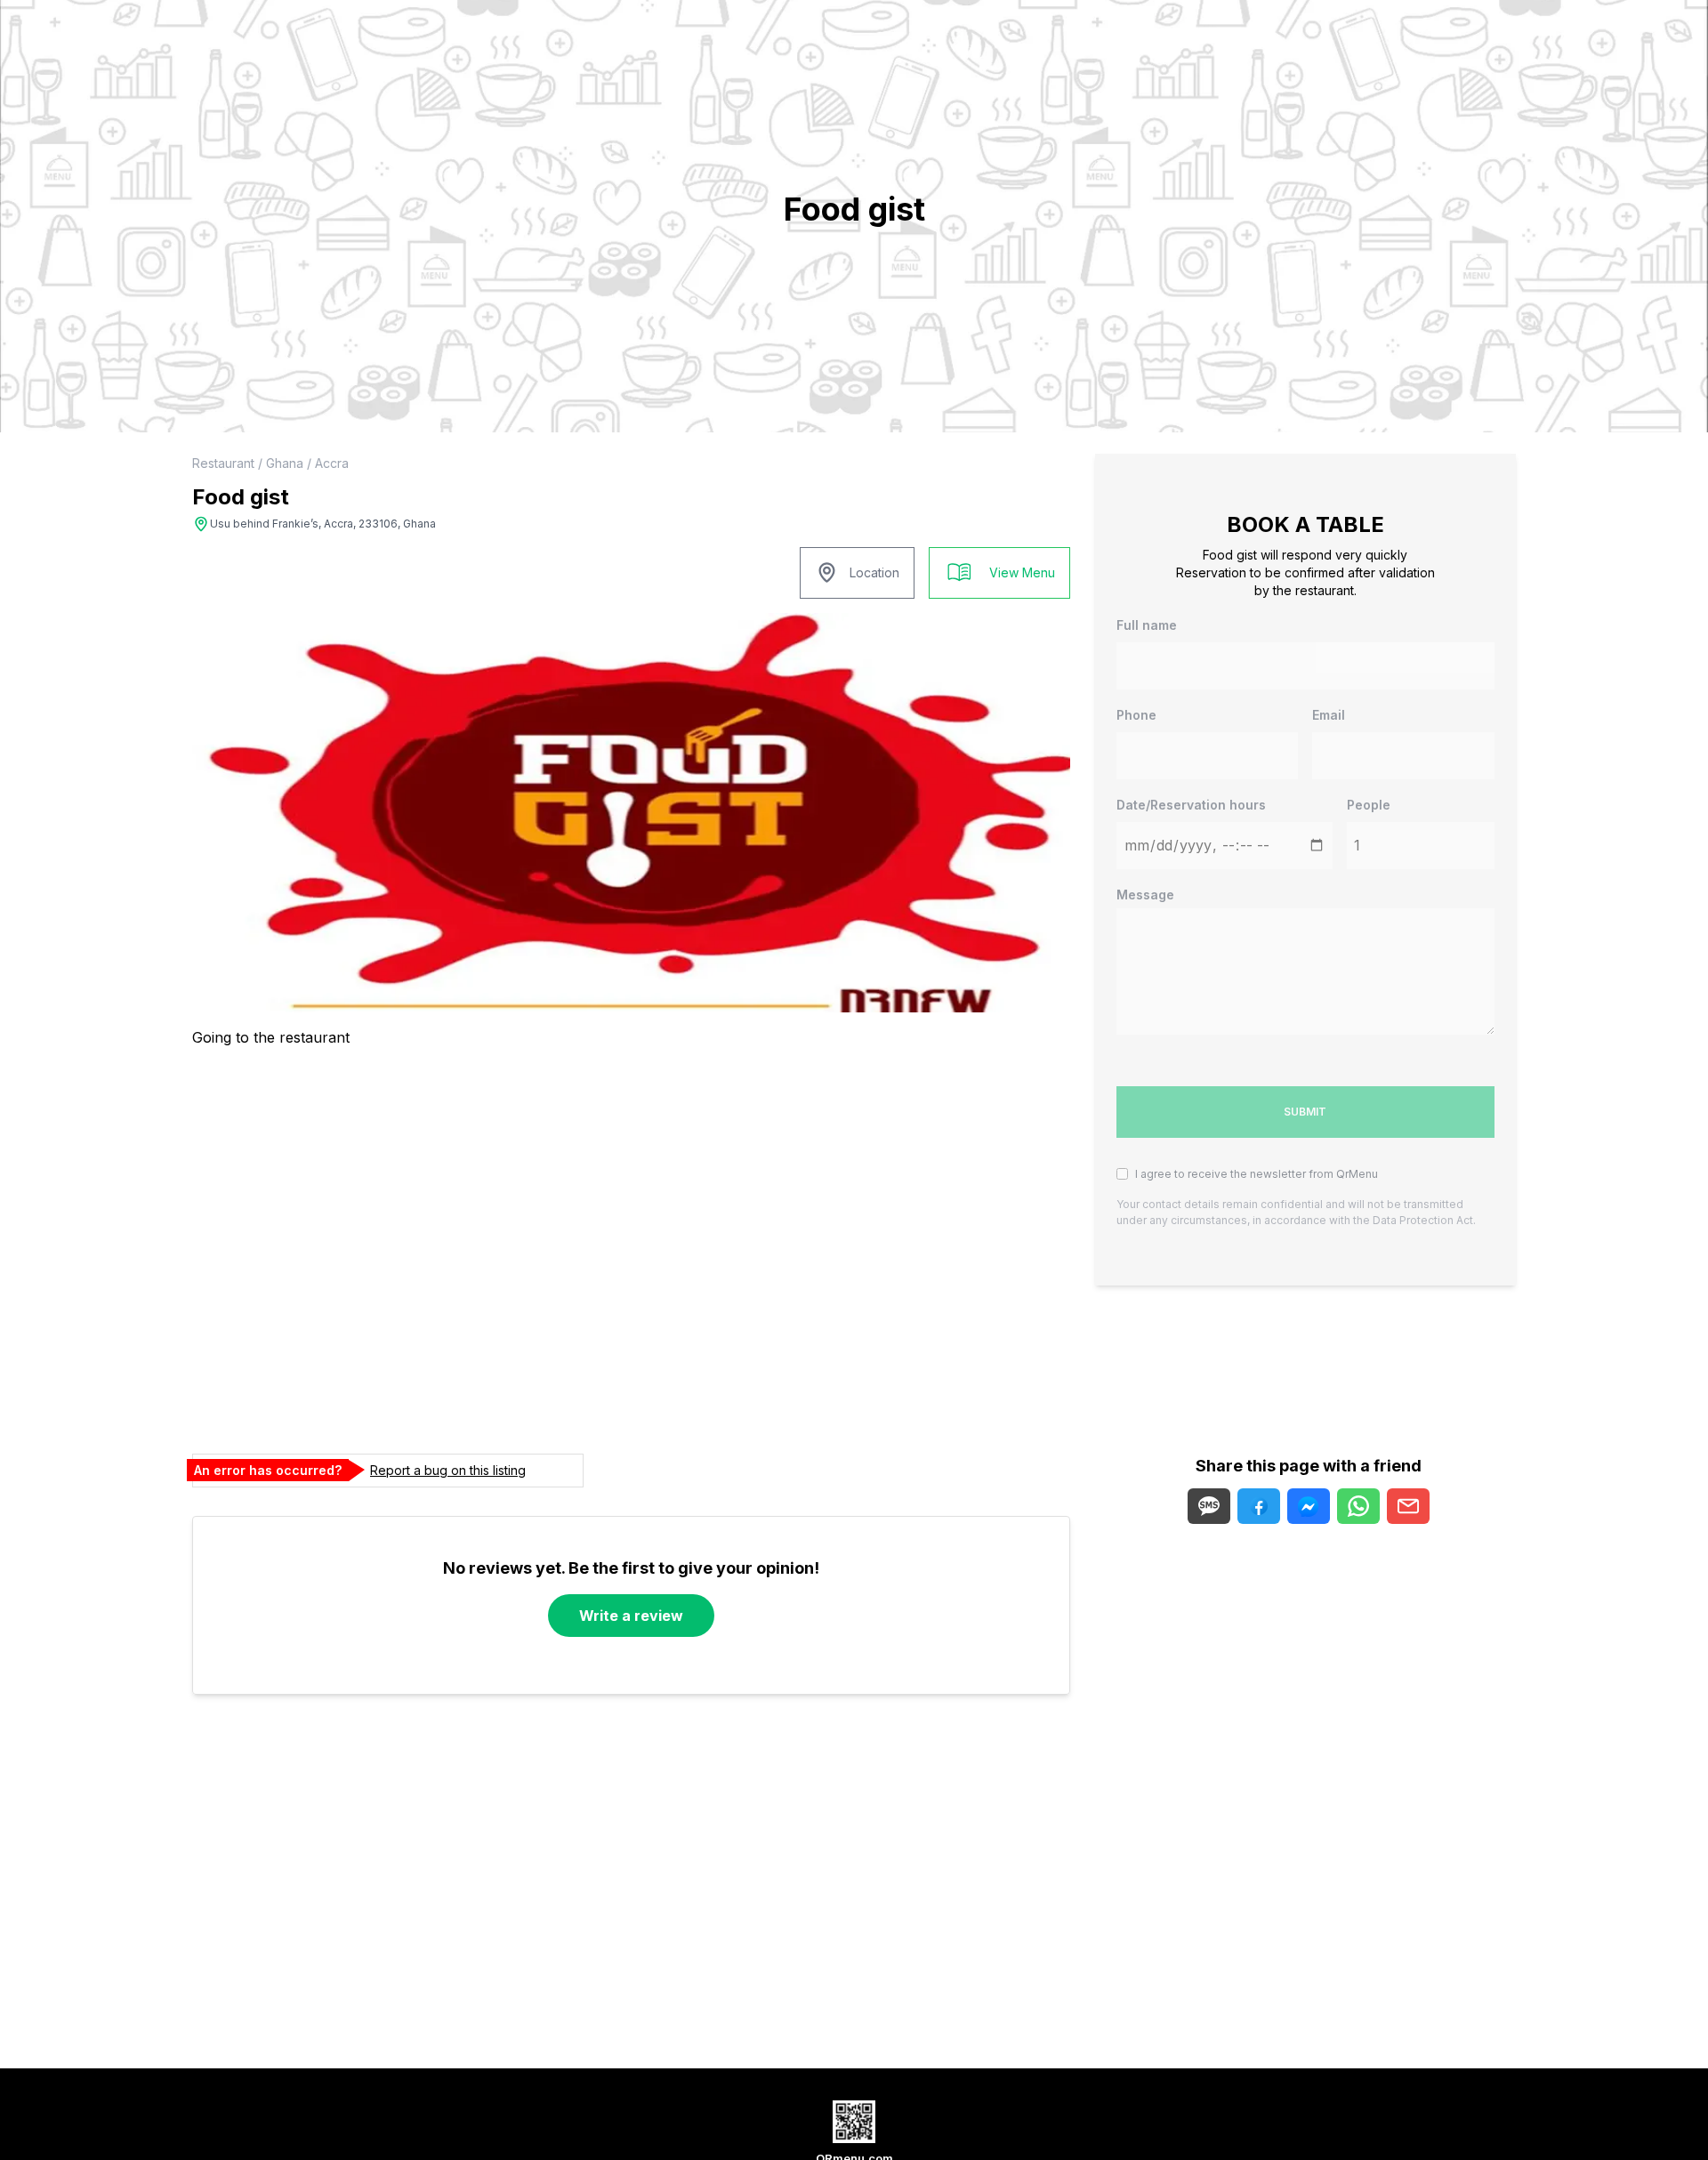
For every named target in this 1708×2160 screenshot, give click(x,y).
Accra (332, 463)
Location (874, 572)
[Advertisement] (1089, 1858)
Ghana (285, 463)
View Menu (1022, 572)
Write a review (631, 1616)
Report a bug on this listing (448, 1470)
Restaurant (223, 463)
